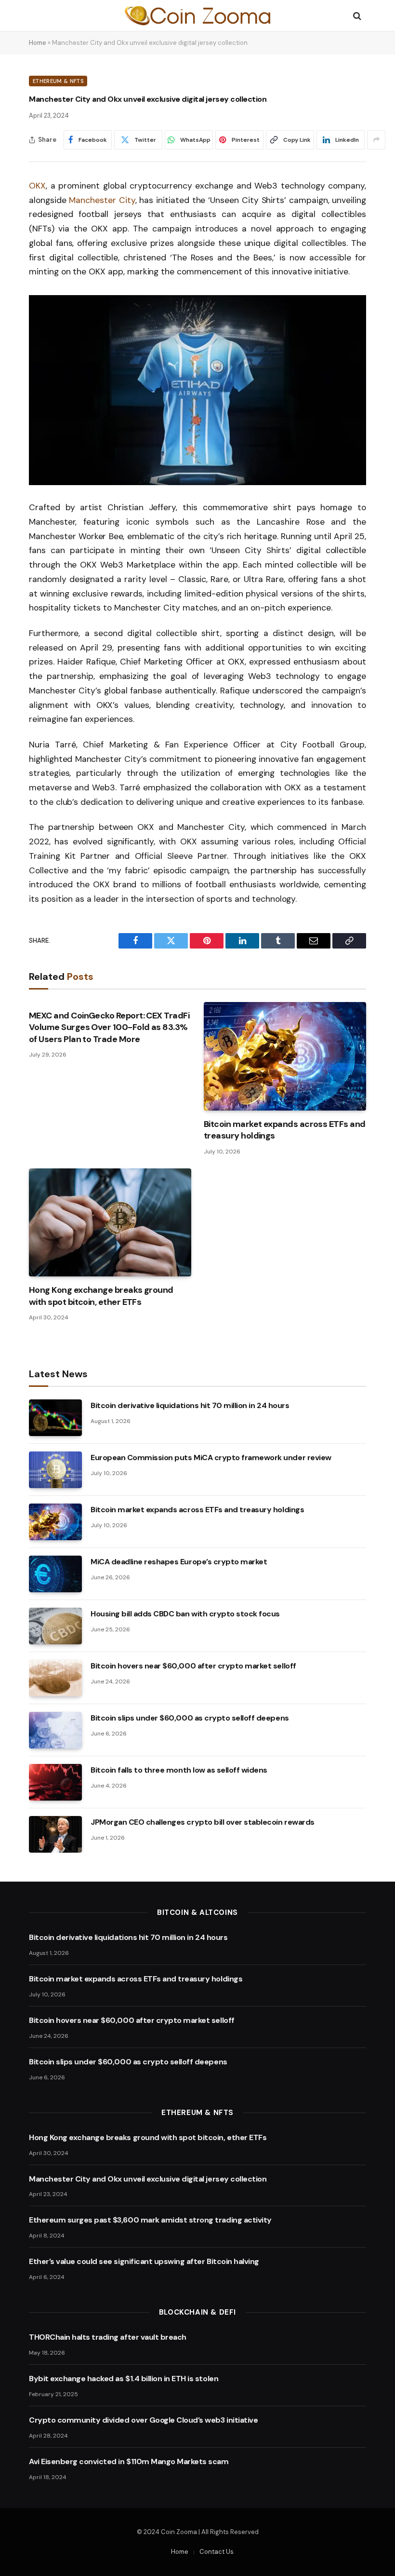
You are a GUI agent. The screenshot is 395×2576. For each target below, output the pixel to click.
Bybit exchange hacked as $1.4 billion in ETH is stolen (124, 2379)
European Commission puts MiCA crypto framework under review (211, 1457)
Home (38, 43)
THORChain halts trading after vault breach (108, 2337)
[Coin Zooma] (197, 16)
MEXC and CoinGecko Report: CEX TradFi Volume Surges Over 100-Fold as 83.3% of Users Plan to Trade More (109, 1027)
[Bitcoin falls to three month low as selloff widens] (55, 1782)
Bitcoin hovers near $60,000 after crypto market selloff (193, 1666)
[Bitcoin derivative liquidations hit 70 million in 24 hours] (55, 1418)
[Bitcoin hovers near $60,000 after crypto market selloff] (55, 1678)
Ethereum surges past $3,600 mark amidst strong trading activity (150, 2220)
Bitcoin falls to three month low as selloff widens (179, 1770)
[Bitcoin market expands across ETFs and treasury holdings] (285, 1056)
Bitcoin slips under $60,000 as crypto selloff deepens (190, 1718)
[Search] (356, 16)
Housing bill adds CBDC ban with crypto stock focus (185, 1614)
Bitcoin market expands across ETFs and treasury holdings (284, 1130)
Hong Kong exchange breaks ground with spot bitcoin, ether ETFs (101, 1296)
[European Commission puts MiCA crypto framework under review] (55, 1470)
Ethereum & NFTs (58, 81)
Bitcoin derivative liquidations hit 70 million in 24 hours (190, 1405)
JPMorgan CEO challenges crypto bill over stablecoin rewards (203, 1822)
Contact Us (217, 2552)
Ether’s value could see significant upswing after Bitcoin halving (144, 2261)
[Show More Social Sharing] (376, 140)
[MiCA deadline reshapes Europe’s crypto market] (55, 1574)
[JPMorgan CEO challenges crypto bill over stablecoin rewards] (55, 1834)
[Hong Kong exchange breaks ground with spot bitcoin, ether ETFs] (110, 1223)
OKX (37, 186)
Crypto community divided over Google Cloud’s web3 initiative (143, 2420)
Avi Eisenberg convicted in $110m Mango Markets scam (129, 2461)
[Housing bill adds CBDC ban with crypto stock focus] (55, 1626)
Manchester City (102, 200)
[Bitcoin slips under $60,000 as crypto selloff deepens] (55, 1730)
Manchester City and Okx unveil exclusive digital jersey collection (148, 2179)
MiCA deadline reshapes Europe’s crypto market (179, 1562)
